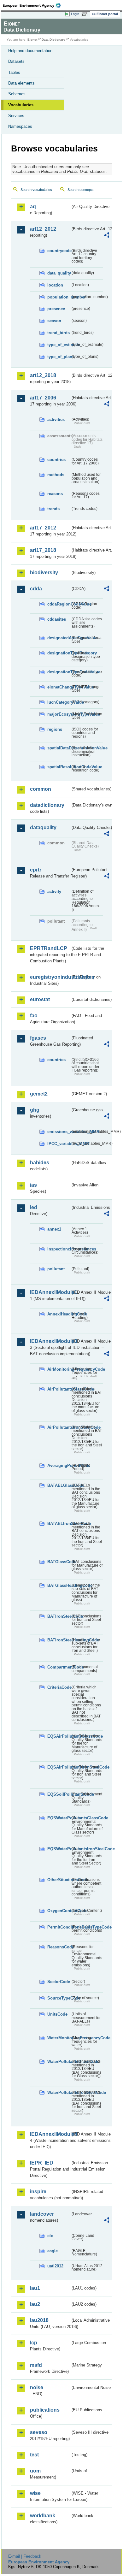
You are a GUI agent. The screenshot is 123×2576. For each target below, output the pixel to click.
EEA (34, 5)
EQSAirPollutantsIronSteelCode (59, 1767)
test (34, 2455)
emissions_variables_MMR (59, 1132)
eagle (53, 2251)
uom (35, 2471)
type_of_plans (59, 357)
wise (35, 2493)
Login (75, 14)
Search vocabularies (36, 190)
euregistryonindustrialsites (50, 977)
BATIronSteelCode (59, 1616)
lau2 (35, 2304)
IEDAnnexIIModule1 (50, 1292)
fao (34, 1016)
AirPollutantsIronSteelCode (59, 1427)
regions (55, 729)
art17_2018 (43, 550)
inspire (38, 2192)
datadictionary (47, 805)
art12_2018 (43, 375)
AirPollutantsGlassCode (59, 1389)
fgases (38, 1038)
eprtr (36, 870)
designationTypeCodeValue (59, 672)
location (55, 285)
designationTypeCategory (59, 653)
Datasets (16, 61)
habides (40, 1163)
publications (45, 2410)
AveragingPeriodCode (59, 1465)
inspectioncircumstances (59, 1249)
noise (37, 2387)
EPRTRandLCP (49, 948)
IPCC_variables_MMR (59, 1144)
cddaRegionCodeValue (59, 604)
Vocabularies (21, 105)
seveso (39, 2432)
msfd (36, 2365)
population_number (59, 297)
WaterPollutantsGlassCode (59, 2062)
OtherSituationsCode (59, 1880)
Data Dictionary (53, 40)
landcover (42, 2214)
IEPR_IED (42, 2163)
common (41, 789)
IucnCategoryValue (59, 702)
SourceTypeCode (59, 1998)
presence (56, 309)
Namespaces (20, 126)
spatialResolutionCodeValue (59, 767)
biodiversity (44, 573)
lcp (34, 2343)
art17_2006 (43, 398)
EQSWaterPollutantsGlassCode (59, 1818)
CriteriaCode (59, 1687)
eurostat (40, 999)
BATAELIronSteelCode (59, 1524)
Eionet (32, 40)
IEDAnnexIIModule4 (50, 2134)
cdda (36, 589)
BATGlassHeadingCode (59, 1585)
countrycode (59, 251)
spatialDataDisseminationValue (59, 748)
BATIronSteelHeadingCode (59, 1640)
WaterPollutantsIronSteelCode (59, 2092)
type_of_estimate (59, 345)
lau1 (35, 2288)
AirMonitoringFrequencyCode (59, 1369)
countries (56, 460)
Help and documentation (30, 51)
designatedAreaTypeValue (59, 638)
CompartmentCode (59, 1667)
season (54, 321)
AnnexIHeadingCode (59, 1314)
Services (16, 116)
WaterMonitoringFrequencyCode (59, 2038)
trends (53, 509)
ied (34, 1207)
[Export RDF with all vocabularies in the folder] (107, 236)
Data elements (21, 83)
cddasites (57, 619)
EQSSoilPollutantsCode (59, 1794)
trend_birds (59, 333)
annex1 (54, 1229)
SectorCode (59, 1982)
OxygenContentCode (59, 1911)
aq (33, 207)
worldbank (43, 2516)
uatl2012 (55, 2266)
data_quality (59, 273)
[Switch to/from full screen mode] (86, 14)
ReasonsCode (59, 1947)
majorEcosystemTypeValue (59, 714)
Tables (14, 72)
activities (56, 419)
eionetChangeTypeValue (59, 687)
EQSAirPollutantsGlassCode (59, 1736)
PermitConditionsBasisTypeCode (59, 1927)
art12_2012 (43, 229)
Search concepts (81, 190)
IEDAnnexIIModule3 (50, 1341)
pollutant (56, 1269)
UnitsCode (57, 2014)
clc (50, 2236)
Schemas (17, 94)
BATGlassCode (59, 1562)
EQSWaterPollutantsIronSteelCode (59, 1849)
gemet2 (39, 1094)
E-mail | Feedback (25, 2556)
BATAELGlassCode (59, 1485)
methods (56, 475)
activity (54, 892)
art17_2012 (43, 528)
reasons (55, 494)
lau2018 (39, 2320)
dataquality (43, 827)
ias (33, 1185)
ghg (35, 1110)
